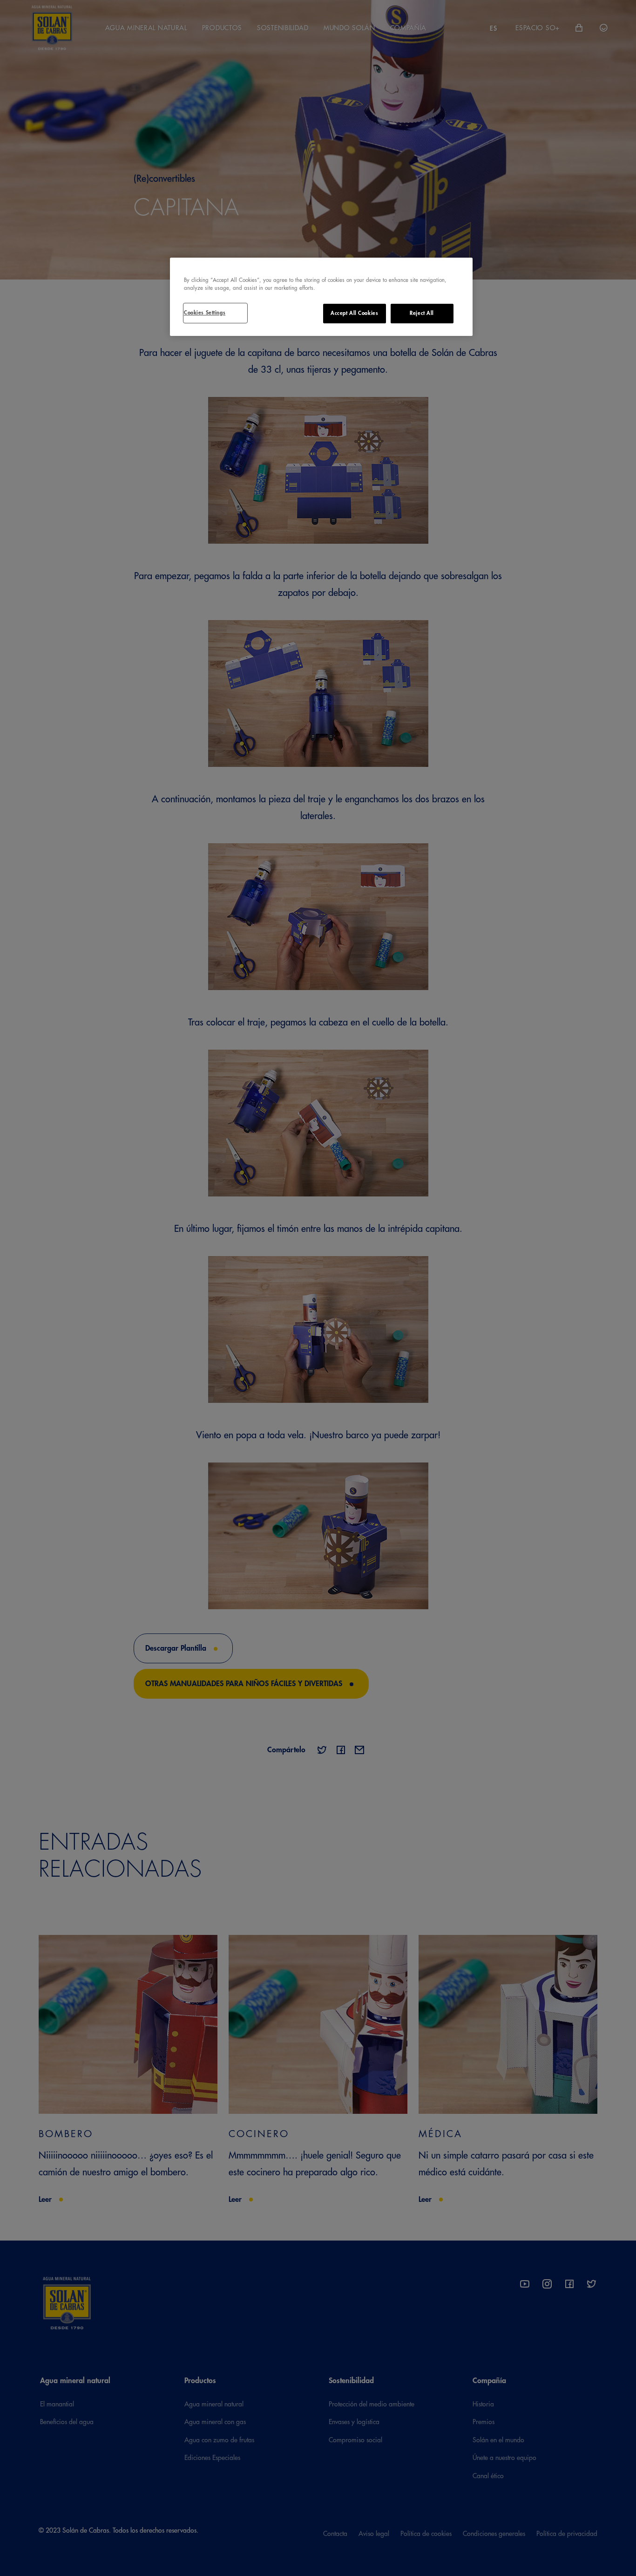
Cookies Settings (205, 313)
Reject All (422, 313)
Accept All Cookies (354, 313)
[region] (321, 297)
